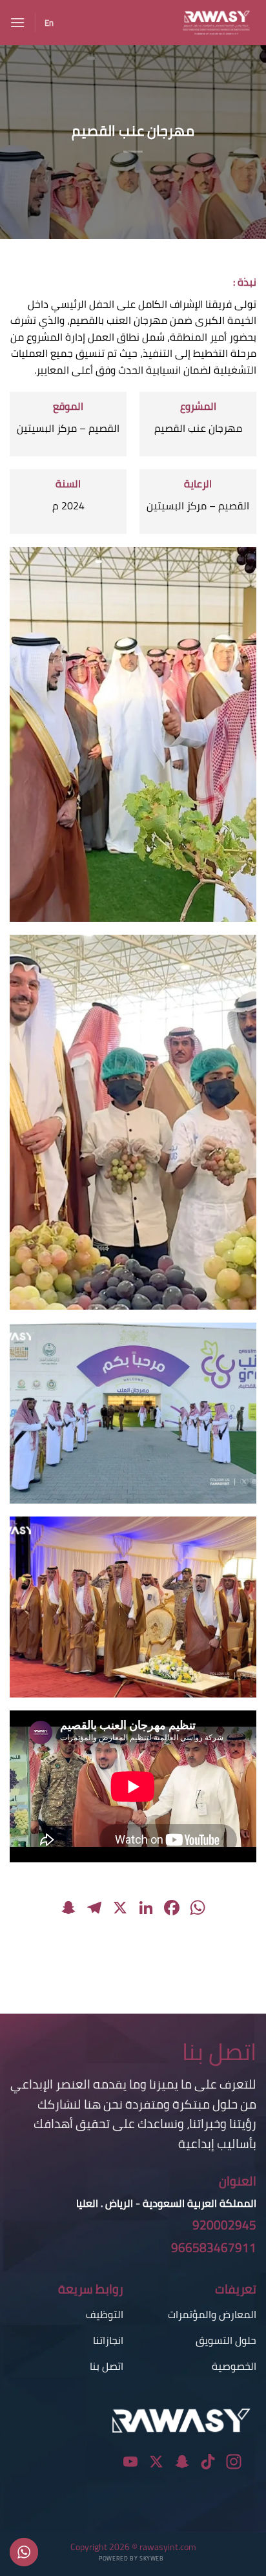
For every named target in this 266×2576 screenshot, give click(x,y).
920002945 (224, 2225)
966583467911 (214, 2248)
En (49, 23)
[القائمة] (17, 22)
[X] (120, 1909)
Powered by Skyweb (131, 2558)
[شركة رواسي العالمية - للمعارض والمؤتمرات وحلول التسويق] (160, 23)
